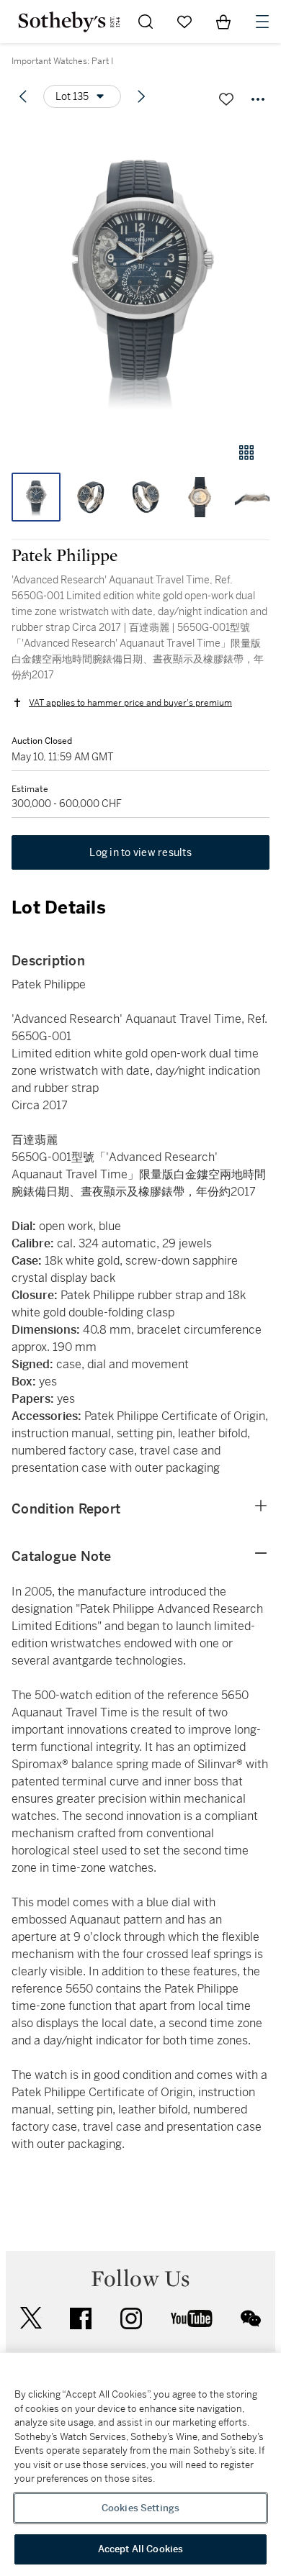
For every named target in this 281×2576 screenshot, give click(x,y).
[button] (140, 276)
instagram (131, 2318)
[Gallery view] (246, 452)
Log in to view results (140, 852)
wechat (251, 2318)
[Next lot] (141, 96)
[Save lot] (226, 99)
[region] (140, 2465)
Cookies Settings (140, 2508)
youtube (192, 2318)
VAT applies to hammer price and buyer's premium (130, 703)
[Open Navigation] (262, 22)
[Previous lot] (23, 96)
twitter (31, 2318)
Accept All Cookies (140, 2549)
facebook (81, 2318)
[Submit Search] (146, 22)
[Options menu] (258, 99)
